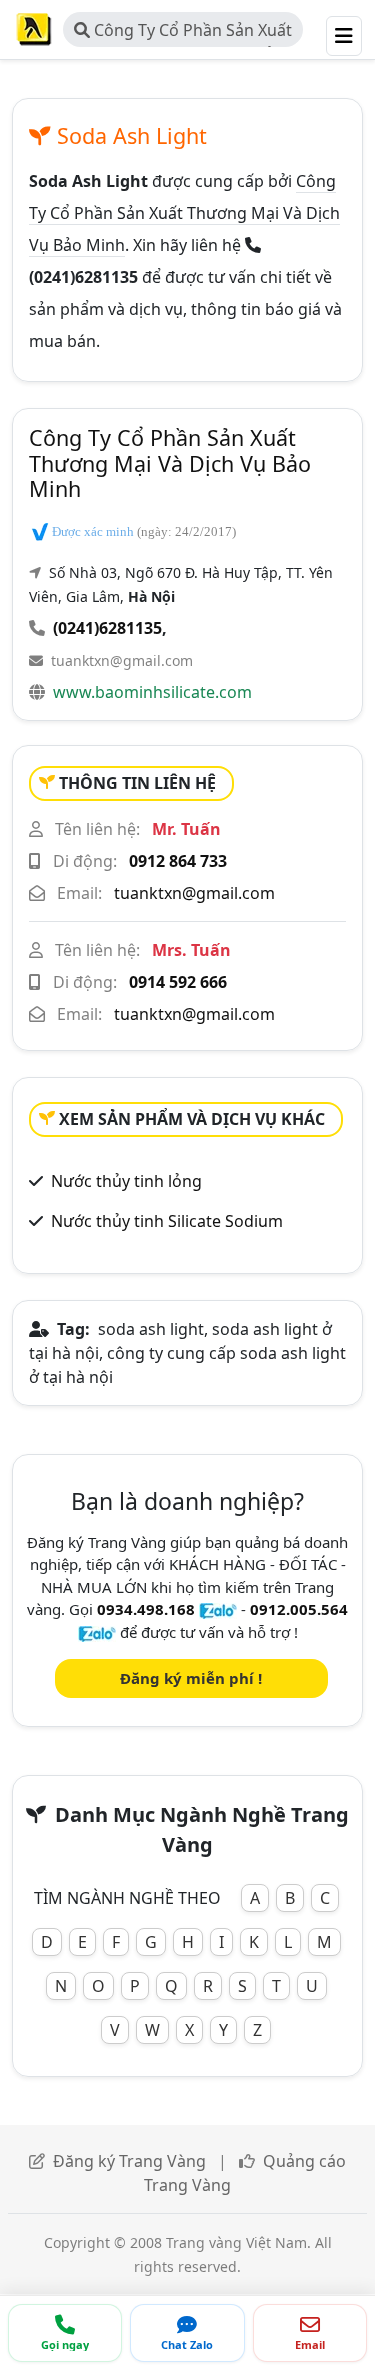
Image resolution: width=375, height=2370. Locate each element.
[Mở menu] (344, 36)
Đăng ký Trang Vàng (129, 2161)
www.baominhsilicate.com (152, 692)
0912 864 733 (178, 861)
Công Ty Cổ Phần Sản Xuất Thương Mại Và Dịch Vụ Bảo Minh (183, 33)
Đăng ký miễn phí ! (191, 1678)
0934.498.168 (146, 1609)
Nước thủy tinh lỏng (126, 1181)
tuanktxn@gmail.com (122, 660)
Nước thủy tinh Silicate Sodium (167, 1221)
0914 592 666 (178, 982)
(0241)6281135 (107, 628)
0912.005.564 (299, 1609)
